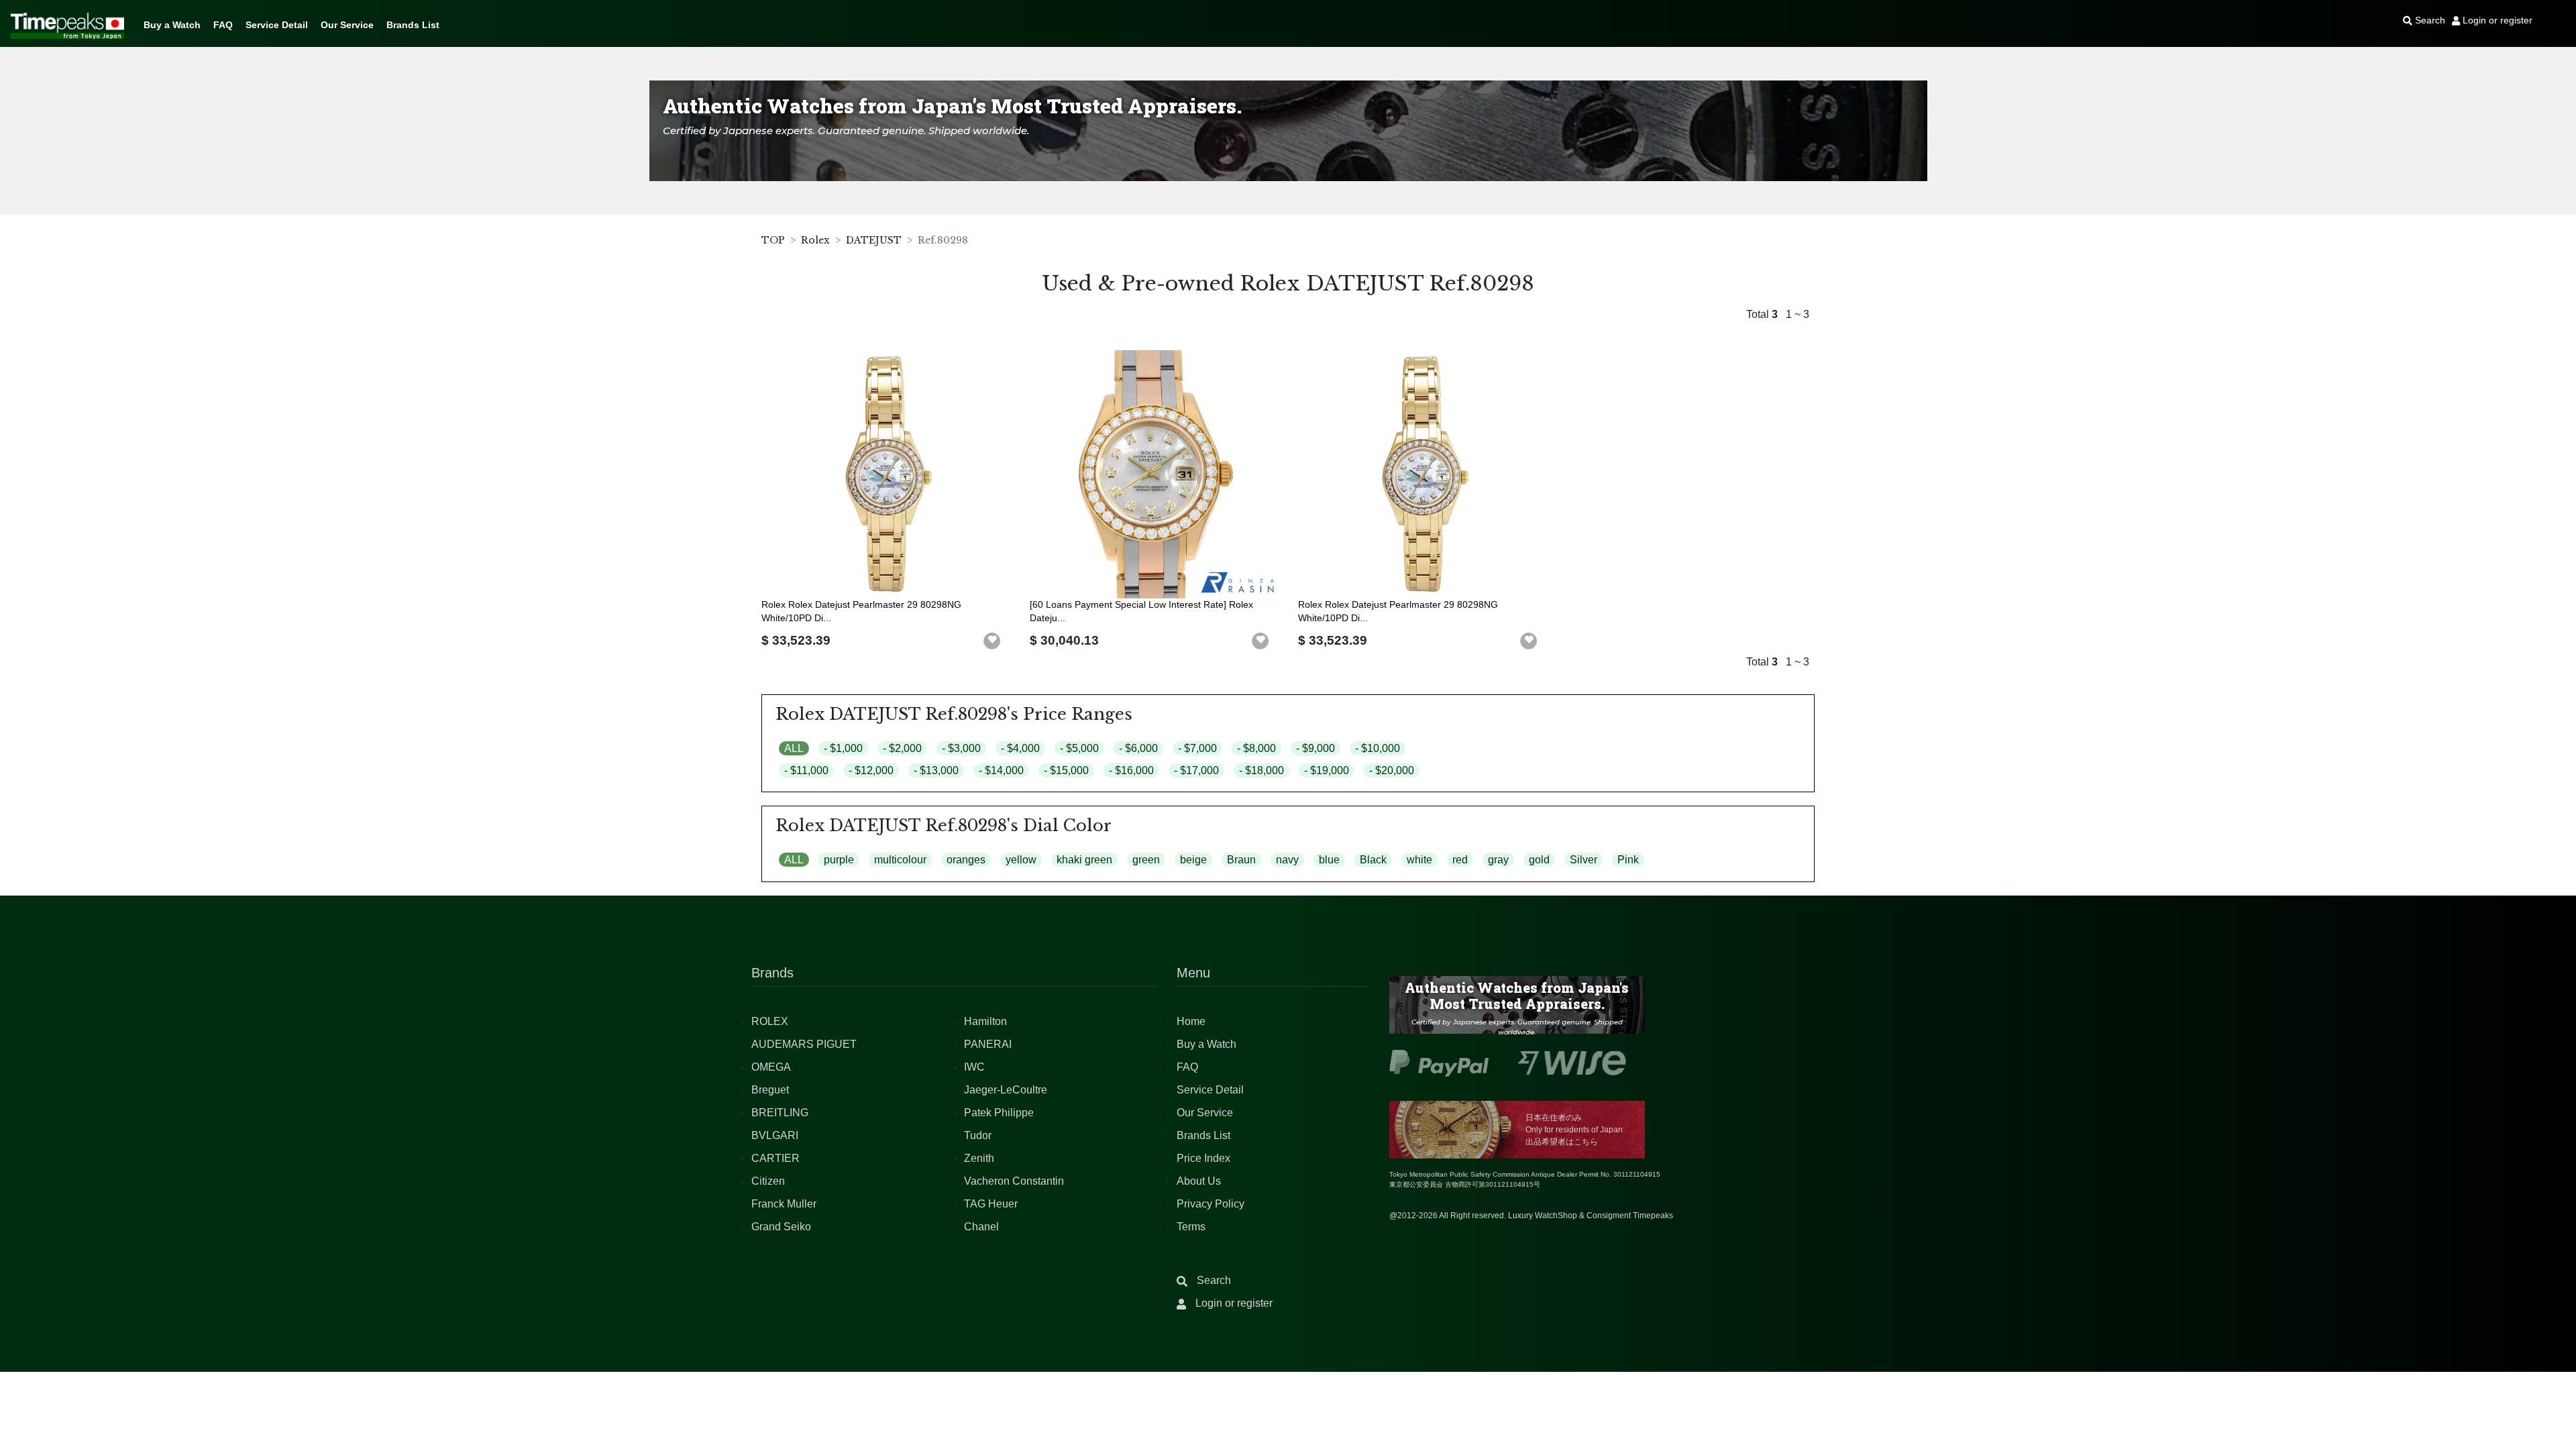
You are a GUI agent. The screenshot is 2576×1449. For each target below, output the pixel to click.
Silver (1584, 860)
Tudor (978, 1135)
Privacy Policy (1211, 1204)
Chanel (981, 1227)
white (1419, 860)
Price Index (1203, 1158)
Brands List (413, 25)
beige (1193, 860)
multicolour (900, 860)
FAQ (223, 25)
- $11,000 (806, 770)
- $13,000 (936, 770)
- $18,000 (1262, 770)
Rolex (815, 240)
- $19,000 (1327, 770)
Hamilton (985, 1021)
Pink (1628, 860)
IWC (974, 1067)
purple (839, 860)
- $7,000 (1197, 748)
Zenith (979, 1158)
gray (1498, 860)
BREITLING (780, 1113)
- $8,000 (1256, 748)
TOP (773, 240)
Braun (1241, 860)
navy (1287, 860)
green (1146, 860)
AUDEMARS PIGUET (804, 1044)
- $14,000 (1001, 770)
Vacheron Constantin (1014, 1181)
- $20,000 (1392, 770)
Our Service (347, 25)
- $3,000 (961, 748)
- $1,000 (843, 748)
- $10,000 (1378, 748)
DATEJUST (874, 240)
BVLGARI (775, 1135)
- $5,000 (1079, 748)
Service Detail (277, 25)
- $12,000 (871, 770)
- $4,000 (1020, 748)
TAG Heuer (991, 1204)
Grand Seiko (781, 1227)
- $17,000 (1196, 770)
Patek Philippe (999, 1113)
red (1460, 860)
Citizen (768, 1181)
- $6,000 (1138, 748)
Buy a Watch (172, 25)
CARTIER (775, 1158)
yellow (1021, 860)
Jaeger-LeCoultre (1006, 1090)
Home (1191, 1021)
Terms (1191, 1227)
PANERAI (988, 1044)
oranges (966, 860)
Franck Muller (784, 1204)
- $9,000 (1316, 748)
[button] (992, 641)
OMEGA (771, 1067)
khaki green (1084, 860)
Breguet (770, 1090)
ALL (794, 748)
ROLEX (770, 1021)
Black (1373, 860)
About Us (1199, 1181)
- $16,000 (1131, 770)
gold (1539, 860)
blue (1329, 860)
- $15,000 (1066, 770)
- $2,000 (902, 748)
